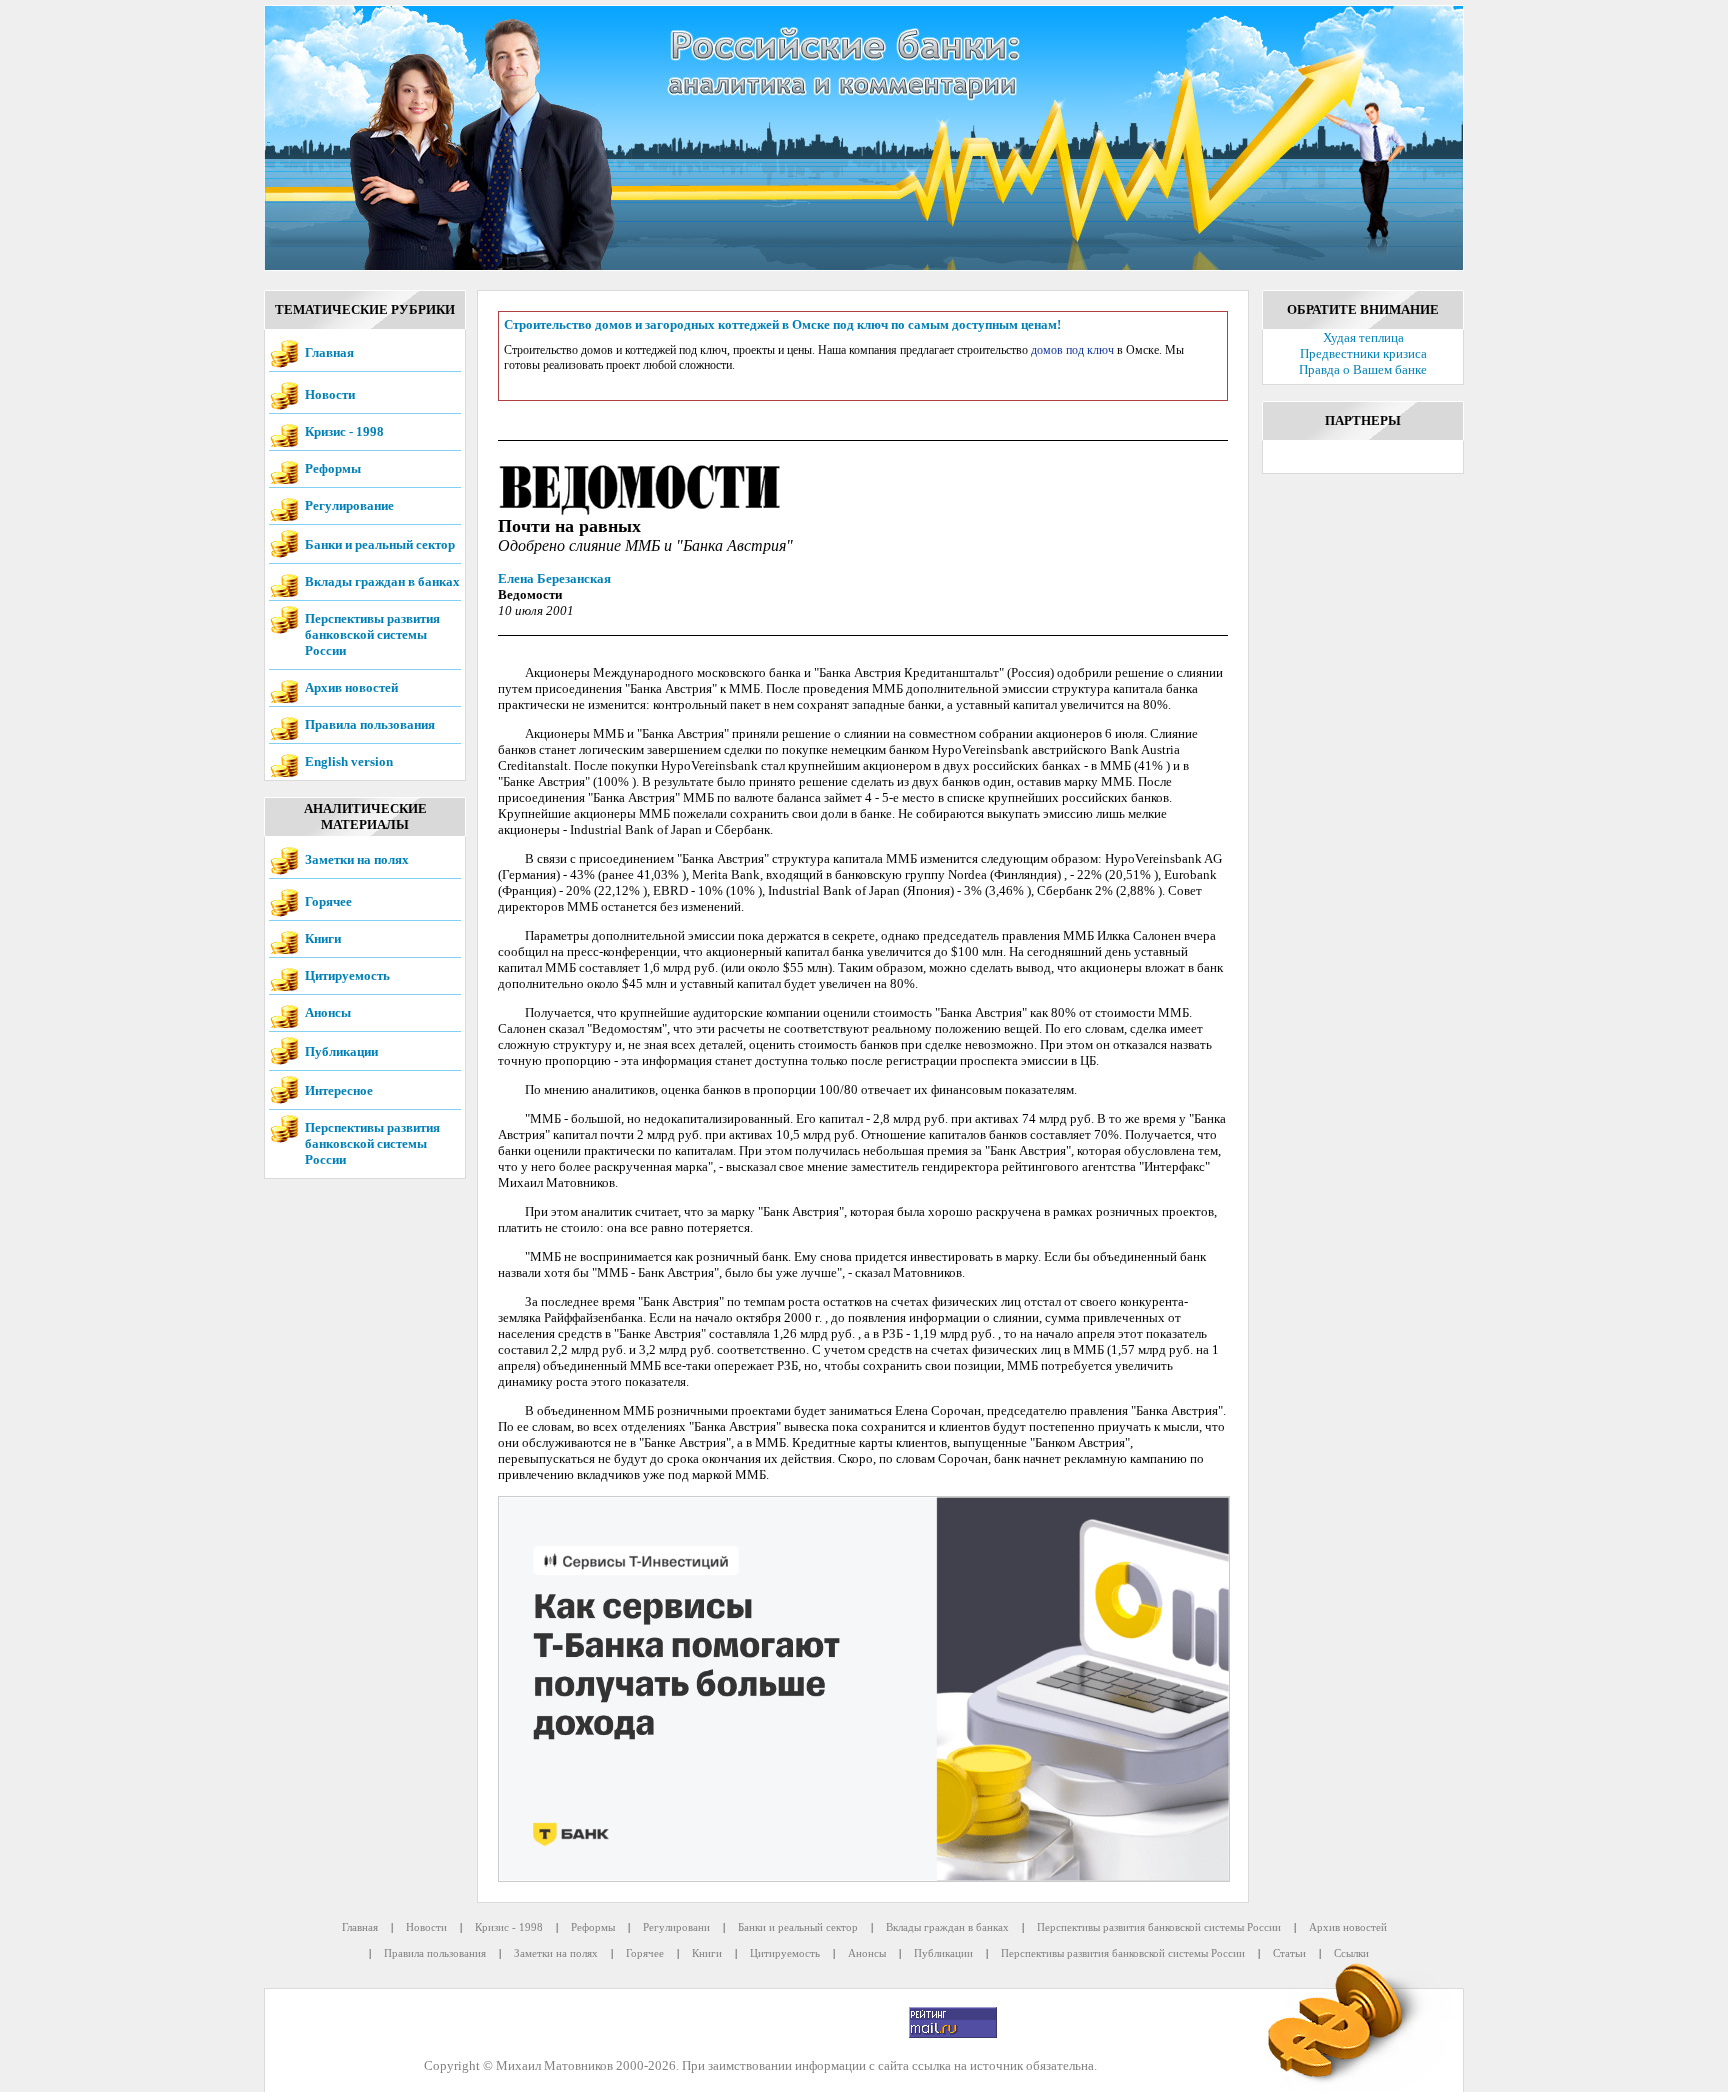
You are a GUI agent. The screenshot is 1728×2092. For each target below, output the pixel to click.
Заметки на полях (357, 859)
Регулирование (349, 505)
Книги (323, 938)
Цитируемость (347, 975)
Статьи (1289, 1953)
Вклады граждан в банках (382, 581)
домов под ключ (1072, 350)
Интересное (339, 1090)
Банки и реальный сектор (380, 544)
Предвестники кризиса (1363, 353)
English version (349, 761)
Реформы (333, 468)
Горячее (328, 901)
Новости (330, 394)
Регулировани (676, 1927)
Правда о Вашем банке (1363, 369)
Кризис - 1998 (344, 431)
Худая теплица (1363, 337)
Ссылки (1351, 1953)
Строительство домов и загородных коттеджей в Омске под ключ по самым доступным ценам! (782, 324)
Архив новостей (351, 687)
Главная (329, 352)
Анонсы (328, 1012)
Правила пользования (370, 724)
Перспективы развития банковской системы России (372, 634)
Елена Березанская (554, 578)
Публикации (341, 1051)
